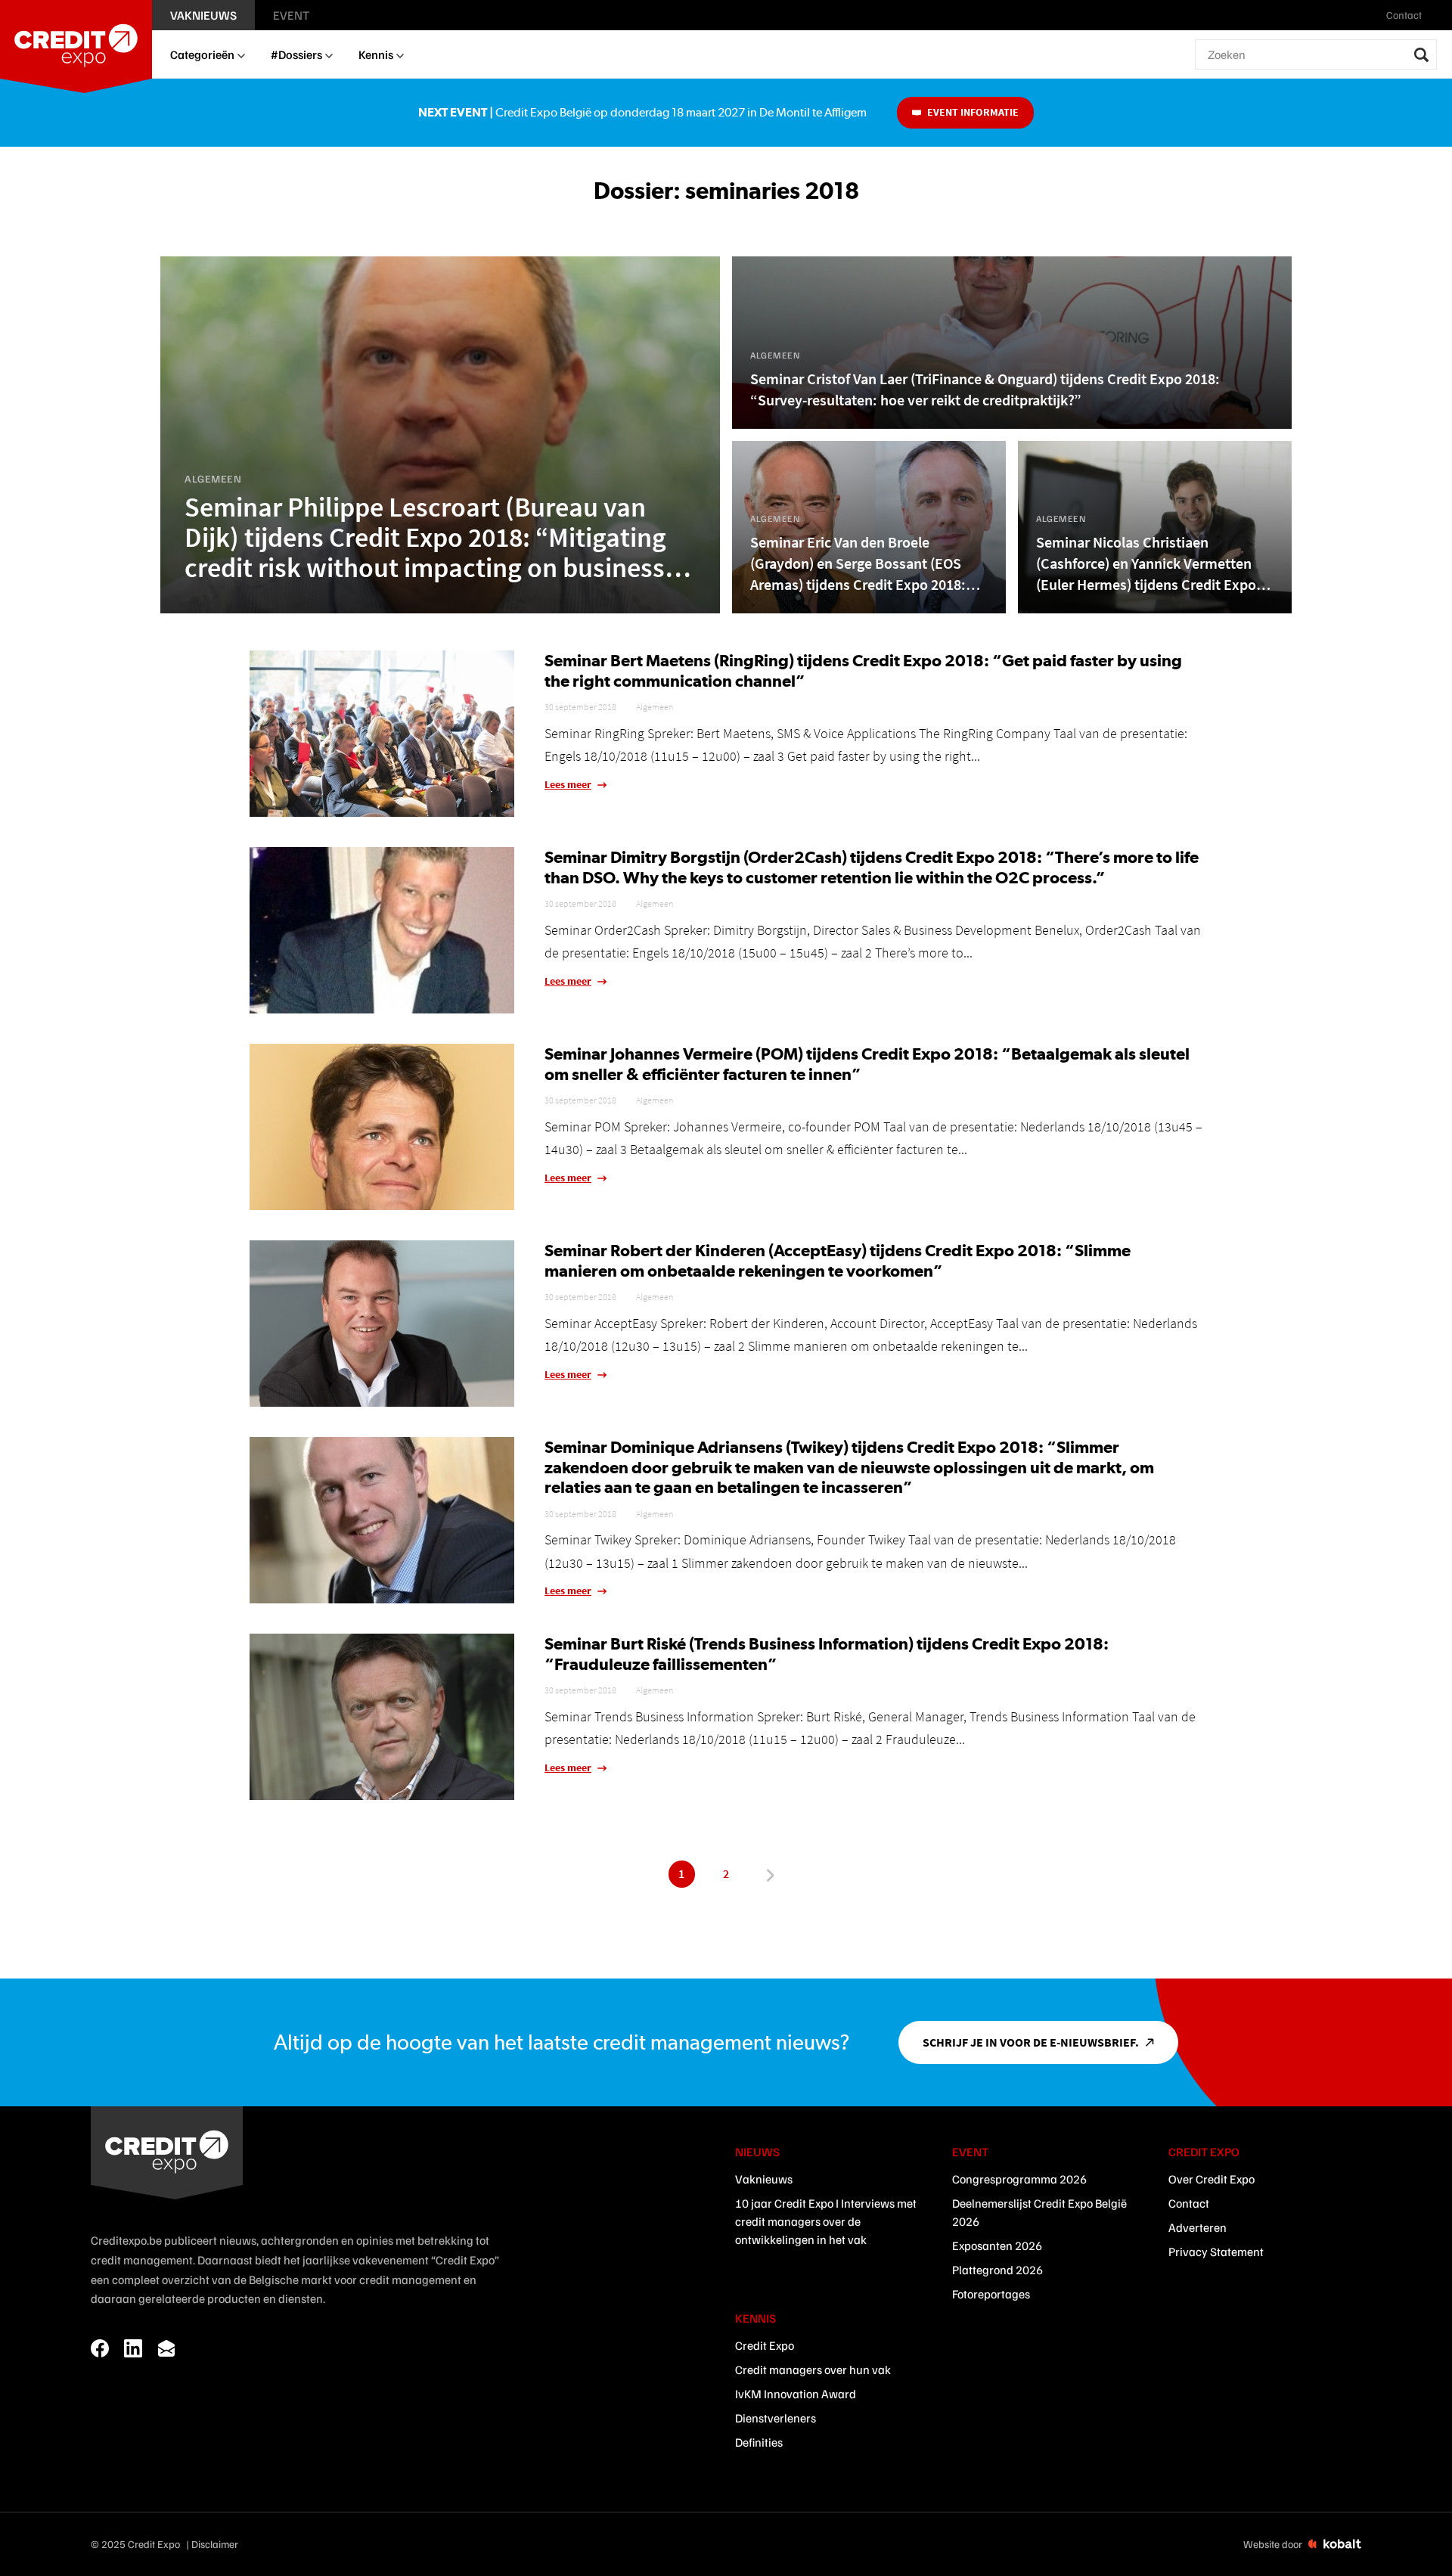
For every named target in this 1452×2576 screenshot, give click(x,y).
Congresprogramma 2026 (1019, 2179)
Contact (1189, 2203)
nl (1439, 15)
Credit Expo (765, 2345)
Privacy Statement (1216, 2252)
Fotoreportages (991, 2294)
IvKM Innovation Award (796, 2394)
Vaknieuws (764, 2179)
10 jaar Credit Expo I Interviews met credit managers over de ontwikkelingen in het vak (826, 2221)
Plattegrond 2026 (997, 2270)
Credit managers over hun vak (813, 2370)
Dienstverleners (776, 2418)
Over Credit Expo (1212, 2179)
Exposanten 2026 (997, 2245)
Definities (759, 2442)
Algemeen (655, 707)
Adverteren (1198, 2227)
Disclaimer (215, 2544)
